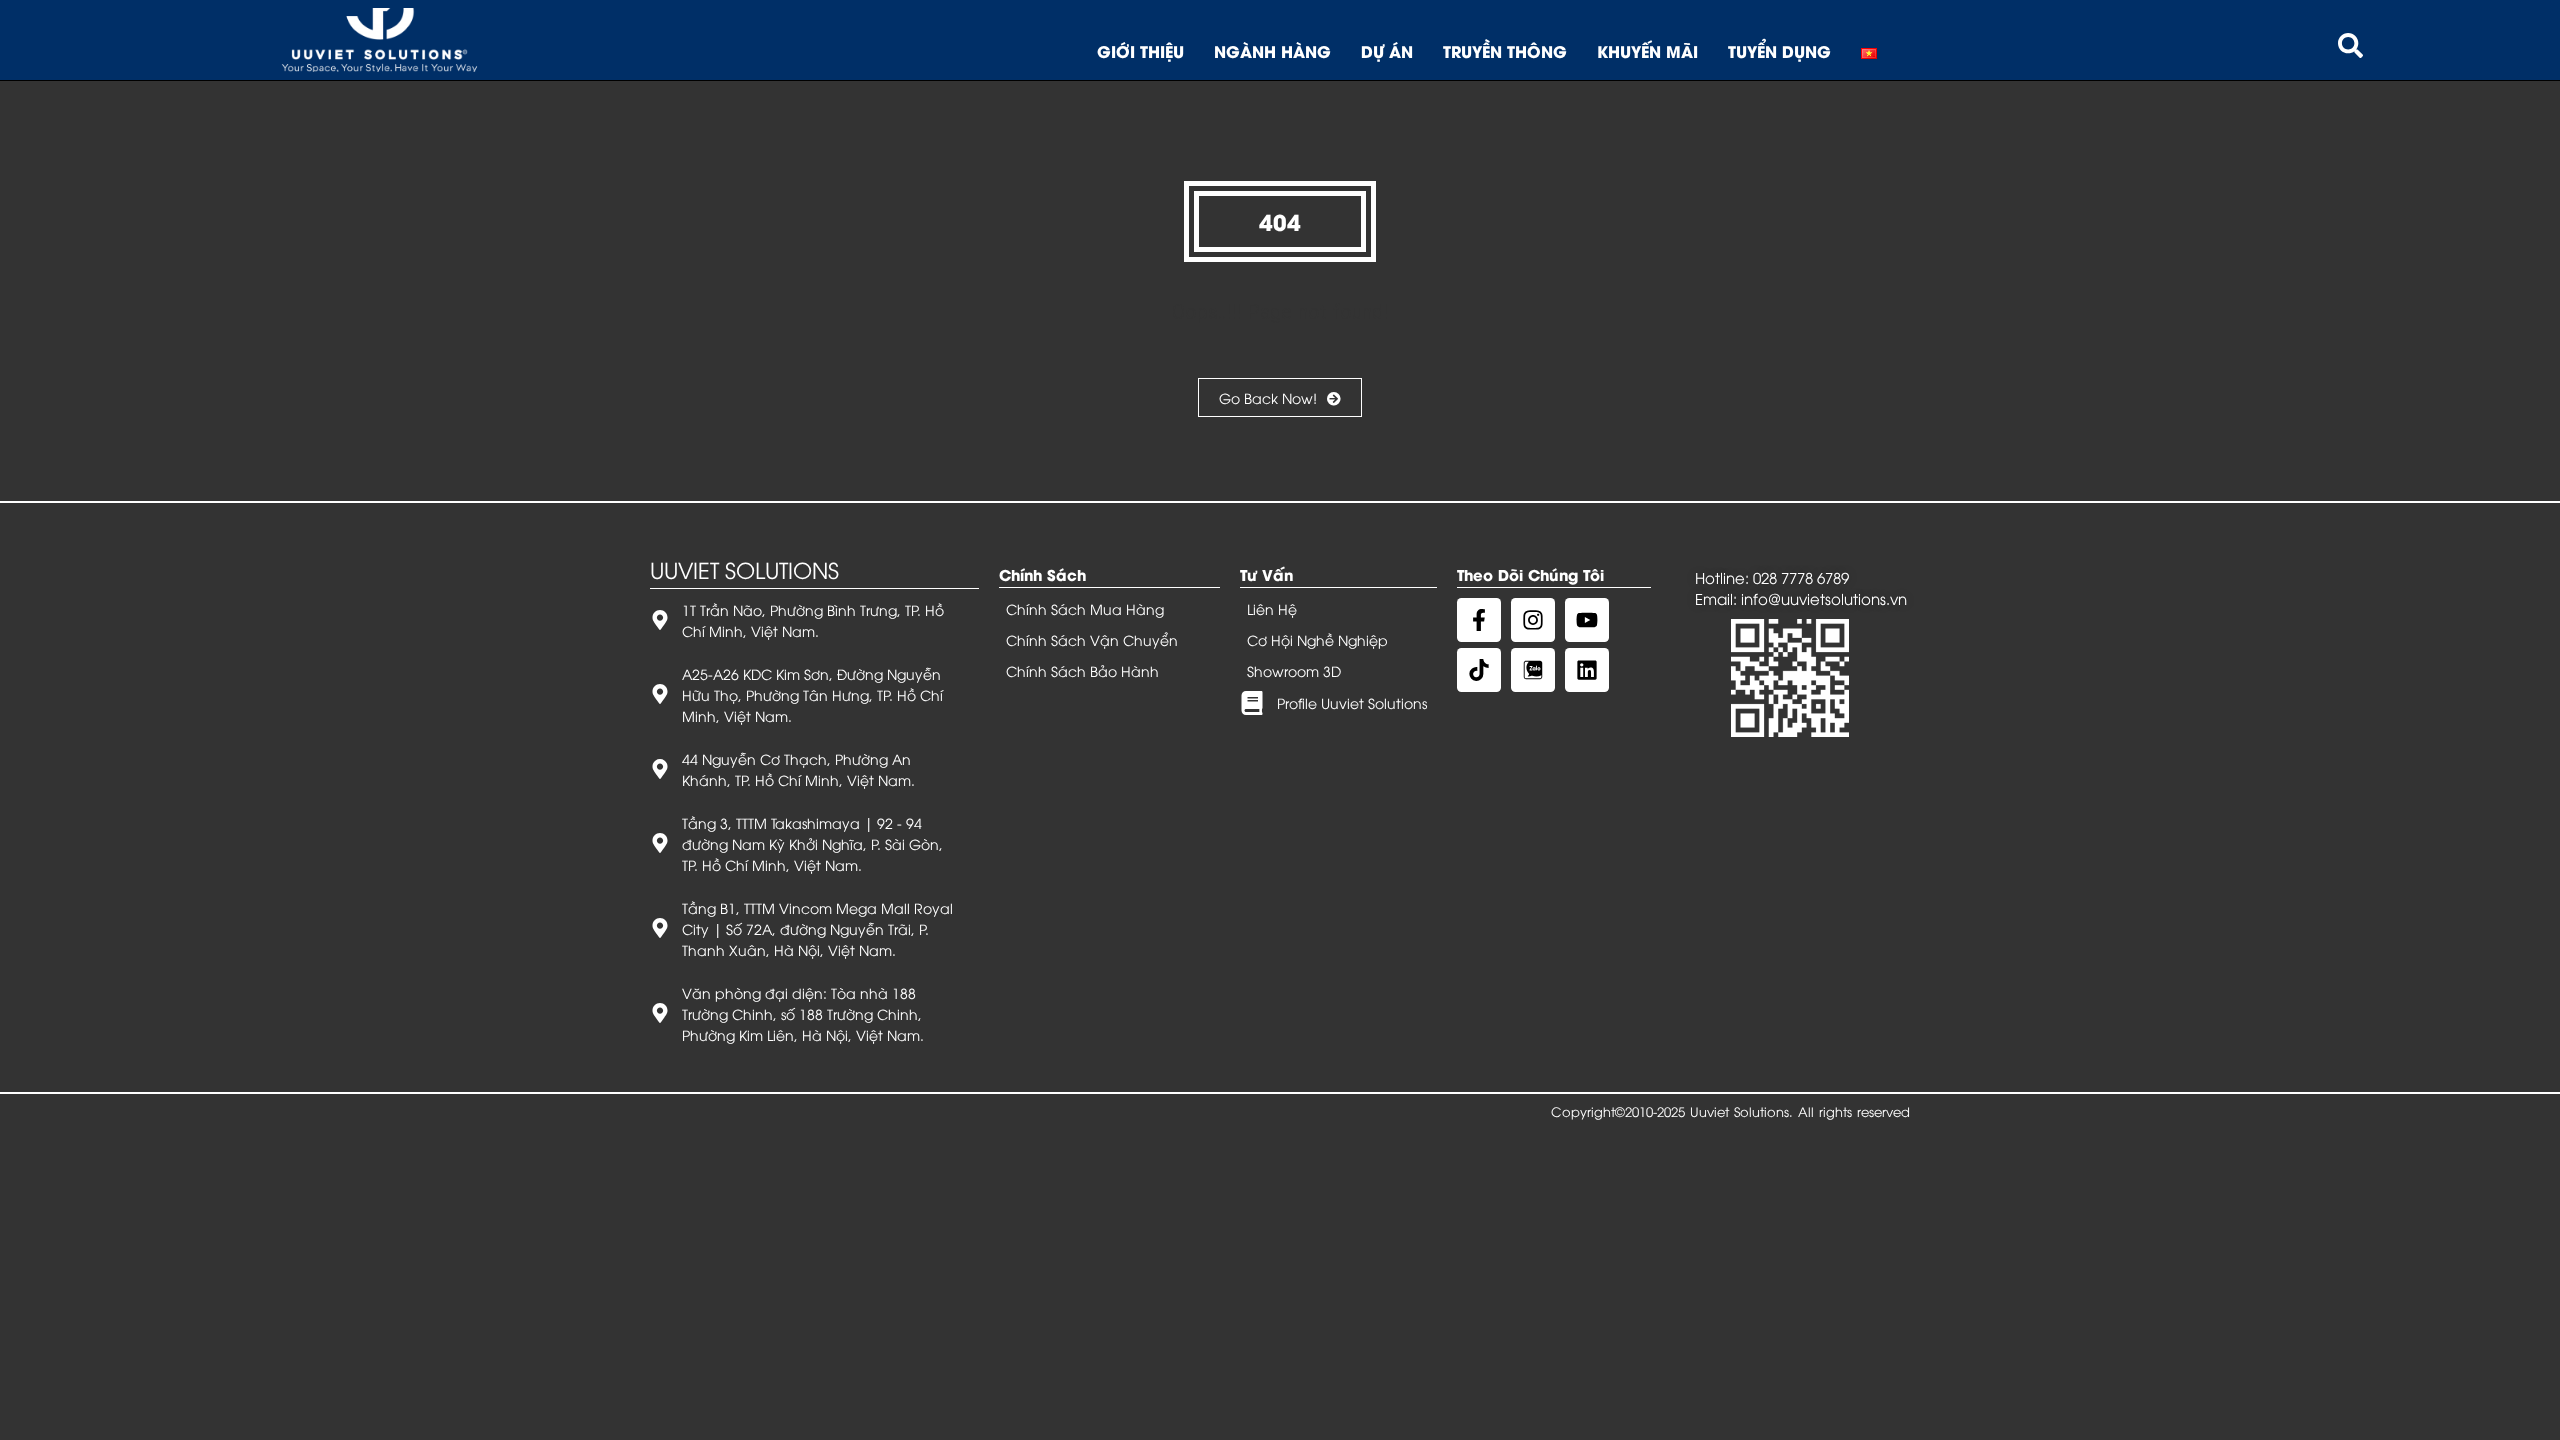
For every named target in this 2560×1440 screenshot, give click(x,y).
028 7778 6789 (1801, 577)
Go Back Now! (1268, 397)
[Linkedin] (1587, 670)
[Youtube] (1587, 620)
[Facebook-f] (1479, 620)
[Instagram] (1533, 620)
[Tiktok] (1479, 670)
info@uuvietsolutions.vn (1824, 598)
